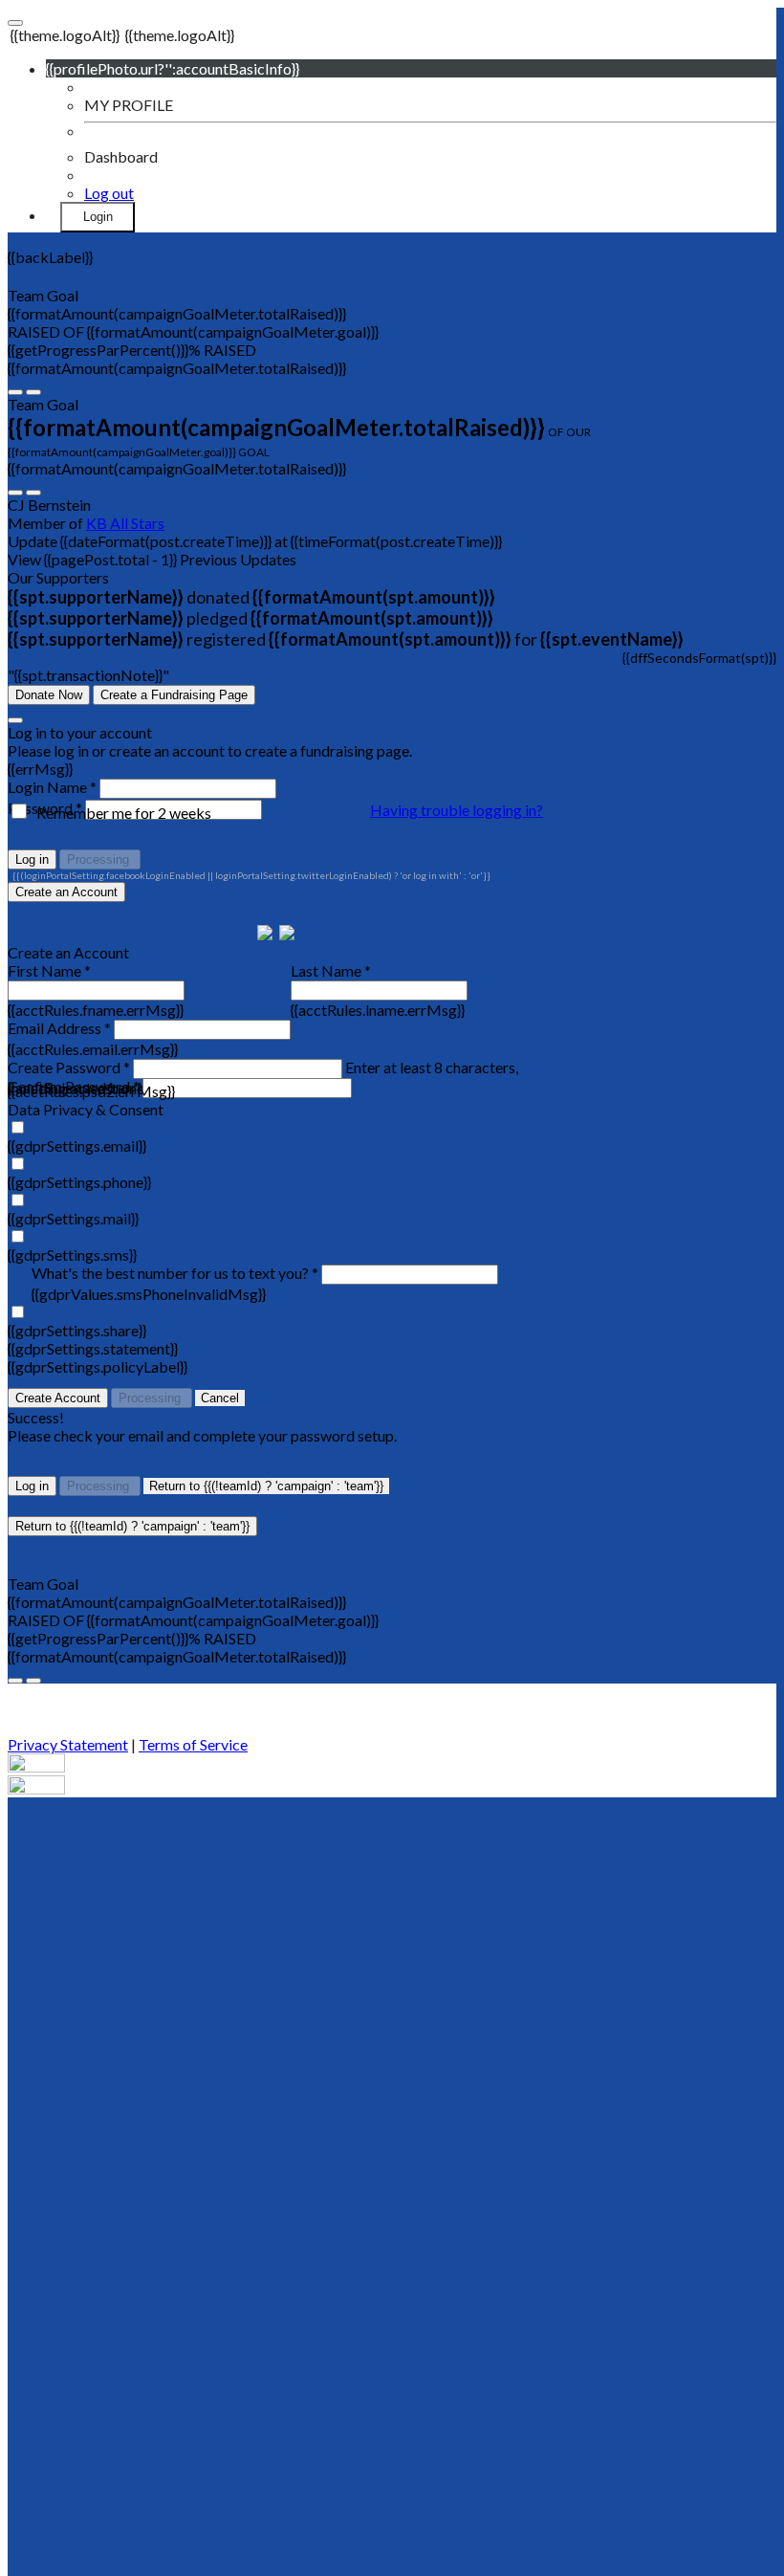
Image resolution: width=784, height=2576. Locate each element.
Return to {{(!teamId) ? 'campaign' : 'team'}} (266, 1486)
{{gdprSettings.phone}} (79, 1182)
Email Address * (59, 1028)
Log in (32, 859)
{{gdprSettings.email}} (77, 1145)
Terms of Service (193, 1744)
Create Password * (69, 1067)
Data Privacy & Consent (86, 1109)
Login (98, 217)
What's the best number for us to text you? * (175, 1273)
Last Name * (331, 970)
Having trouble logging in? (457, 810)
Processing (100, 859)
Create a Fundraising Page (174, 695)
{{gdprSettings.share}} (77, 1330)
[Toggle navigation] (15, 23)
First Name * (49, 970)
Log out (109, 193)
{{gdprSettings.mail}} (73, 1218)
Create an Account (66, 892)
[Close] (15, 720)
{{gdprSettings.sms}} (72, 1255)
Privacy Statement (68, 1744)
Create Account (58, 1398)
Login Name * (52, 787)
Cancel (220, 1398)
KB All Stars (125, 523)
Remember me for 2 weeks (124, 813)
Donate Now (49, 695)
